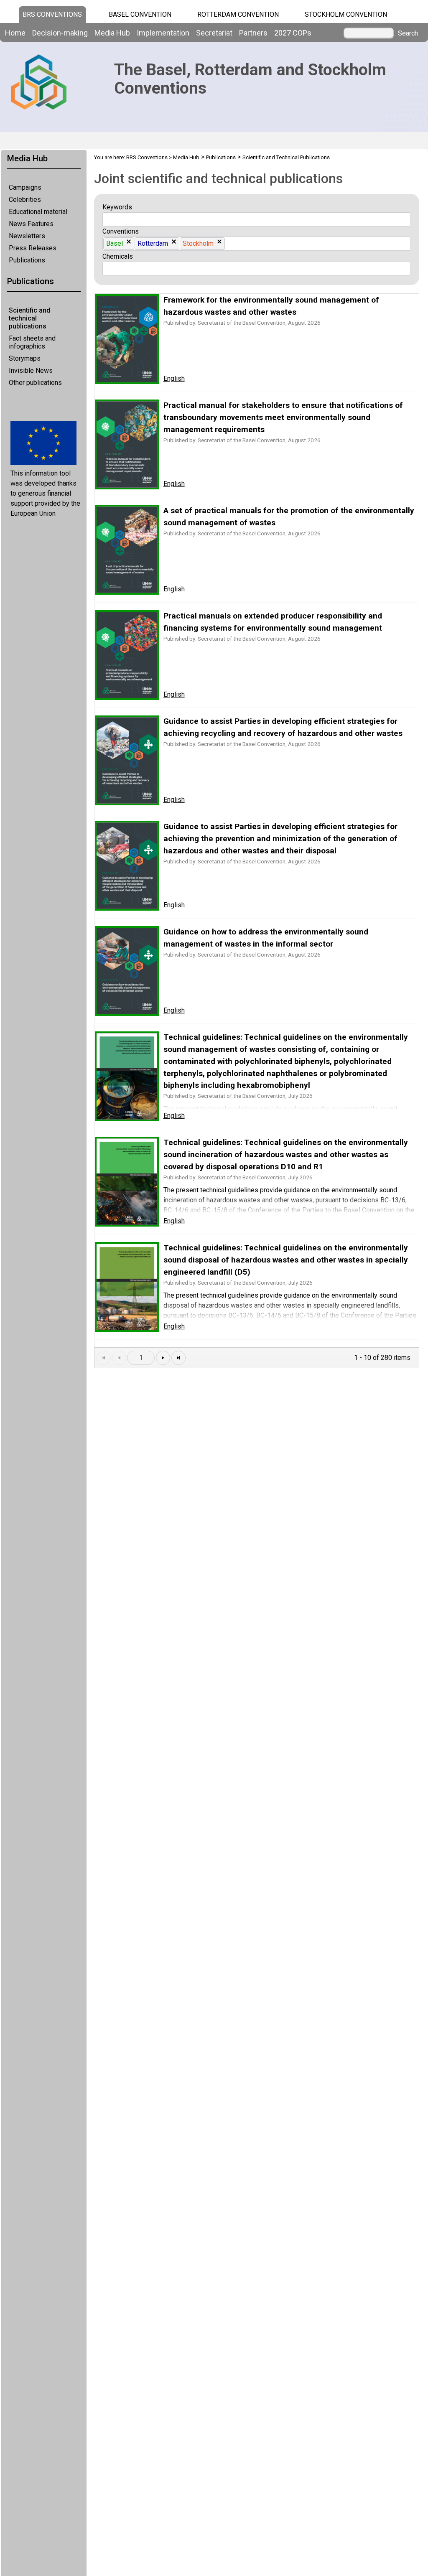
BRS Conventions (147, 157)
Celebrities (25, 200)
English (174, 378)
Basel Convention (140, 14)
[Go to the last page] (178, 1358)
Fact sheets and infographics (32, 342)
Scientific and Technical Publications (286, 157)
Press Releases (33, 248)
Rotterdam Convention (238, 14)
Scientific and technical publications (29, 318)
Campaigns (25, 187)
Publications (27, 260)
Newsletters (27, 236)
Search (408, 33)
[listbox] (109, 219)
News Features (31, 224)
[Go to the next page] (163, 1358)
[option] (119, 244)
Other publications (35, 383)
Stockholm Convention (346, 14)
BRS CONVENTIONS (52, 14)
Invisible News (31, 370)
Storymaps (25, 358)
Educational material (38, 212)
